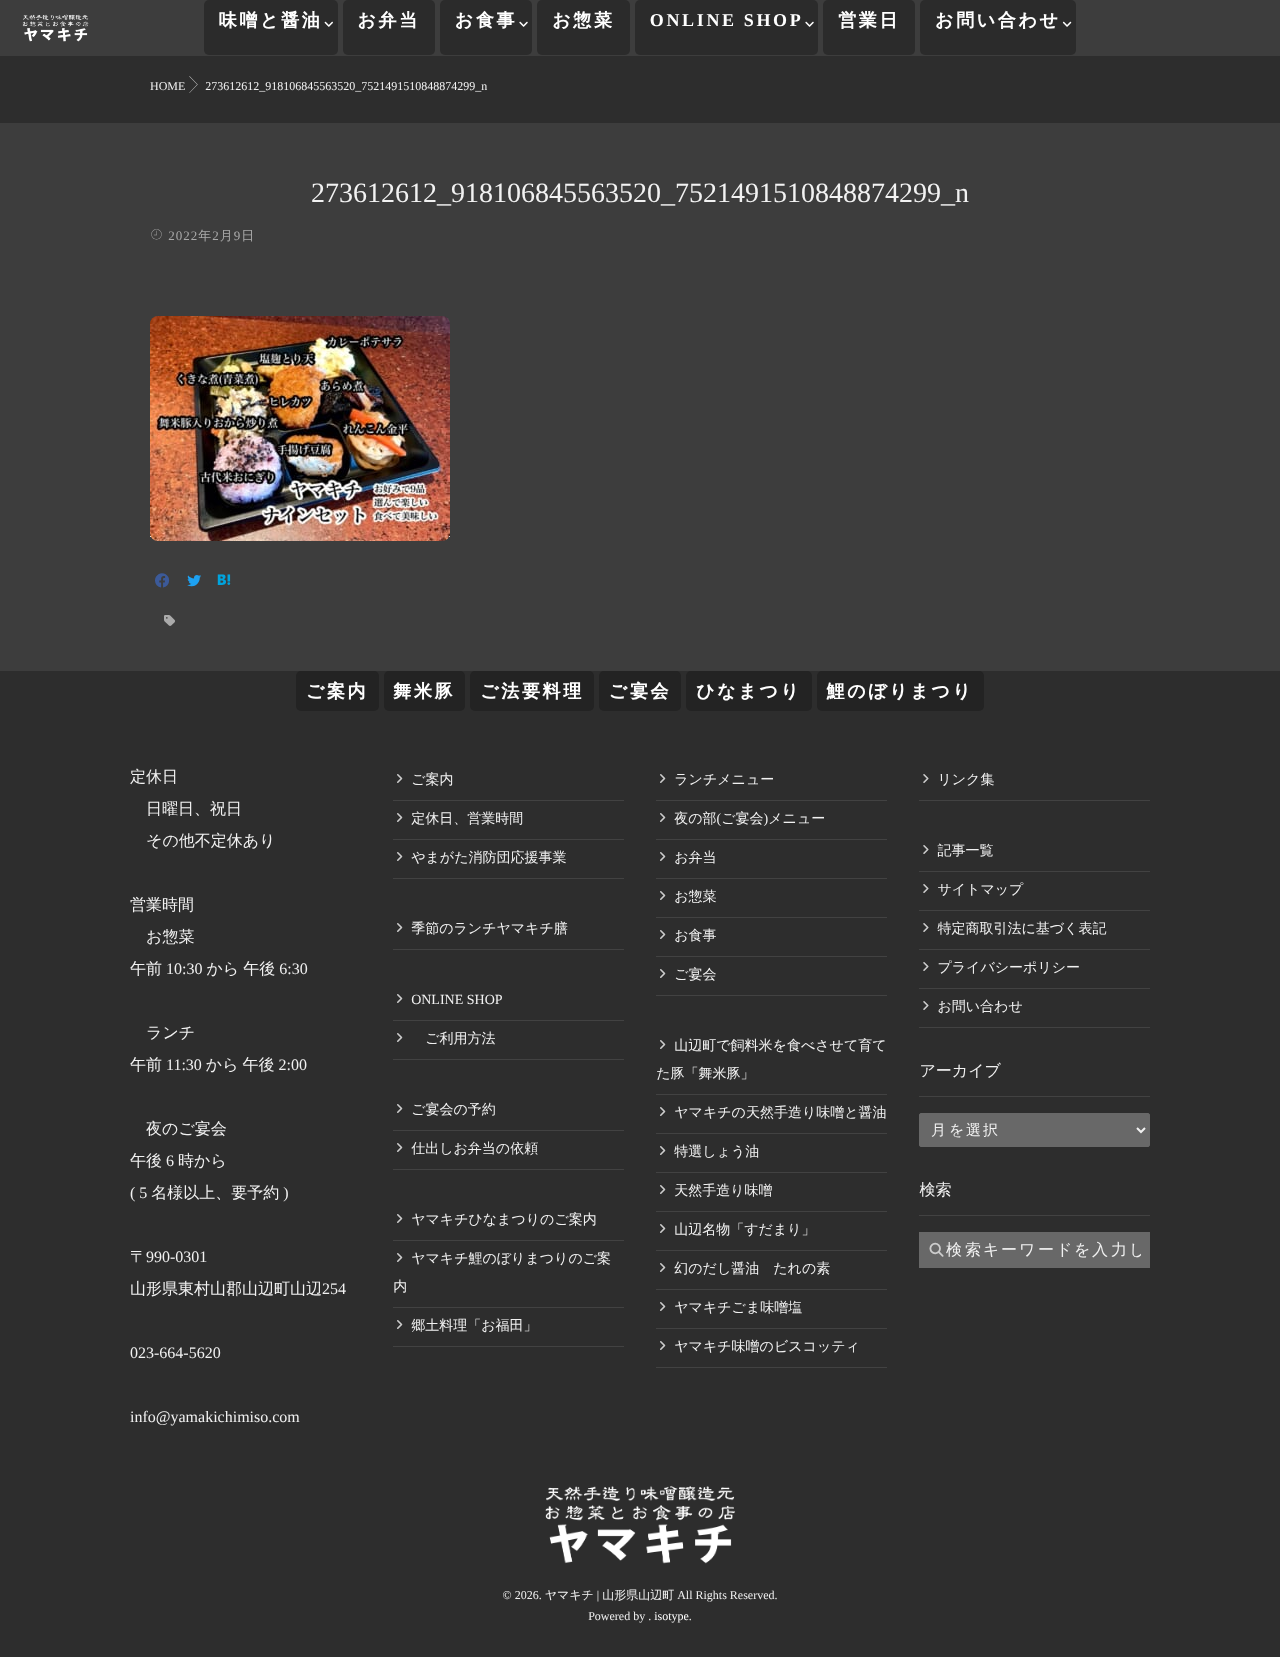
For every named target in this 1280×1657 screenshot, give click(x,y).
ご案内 (337, 691)
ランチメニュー (724, 780)
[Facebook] (162, 582)
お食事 (486, 20)
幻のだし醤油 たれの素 (752, 1269)
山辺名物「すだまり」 (744, 1230)
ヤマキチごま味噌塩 (738, 1308)
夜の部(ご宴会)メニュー (749, 819)
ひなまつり (748, 691)
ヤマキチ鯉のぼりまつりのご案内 (502, 1273)
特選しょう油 (716, 1152)
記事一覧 (965, 851)
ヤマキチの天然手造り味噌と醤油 (780, 1113)
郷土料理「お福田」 (474, 1326)
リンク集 (965, 780)
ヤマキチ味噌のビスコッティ (767, 1347)
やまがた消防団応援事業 (488, 858)
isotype (671, 1616)
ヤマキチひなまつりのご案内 (504, 1220)
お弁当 (389, 20)
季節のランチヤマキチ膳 (489, 929)
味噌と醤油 (271, 20)
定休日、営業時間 (467, 819)
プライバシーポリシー (1008, 968)
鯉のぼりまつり (900, 691)
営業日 (869, 20)
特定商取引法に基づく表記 (1021, 929)
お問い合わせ (998, 20)
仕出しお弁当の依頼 (474, 1149)
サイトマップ (980, 890)
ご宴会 (640, 691)
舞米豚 (425, 691)
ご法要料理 (532, 691)
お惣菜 (583, 20)
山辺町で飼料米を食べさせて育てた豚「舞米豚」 (771, 1060)
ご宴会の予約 (453, 1110)
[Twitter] (194, 582)
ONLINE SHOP (727, 20)
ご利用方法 (453, 1039)
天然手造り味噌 (723, 1191)
